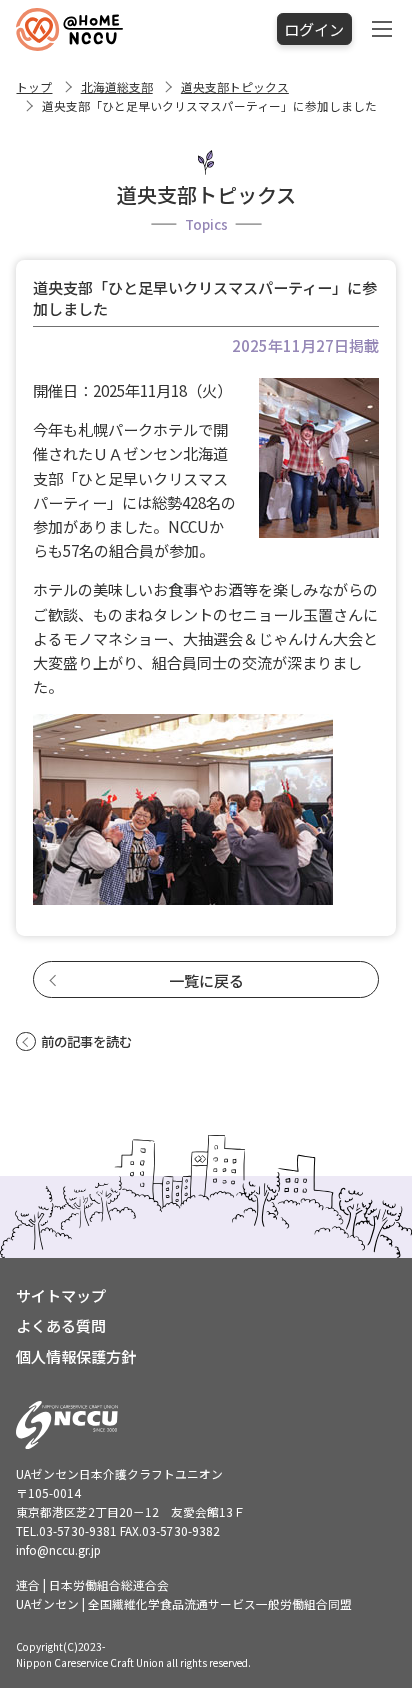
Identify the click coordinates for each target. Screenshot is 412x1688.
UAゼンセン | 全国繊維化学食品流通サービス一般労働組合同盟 (184, 1603)
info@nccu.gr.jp (58, 1549)
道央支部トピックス (235, 86)
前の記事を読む (86, 1041)
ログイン (314, 29)
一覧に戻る (206, 980)
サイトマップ (61, 1295)
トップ (34, 86)
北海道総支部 (117, 86)
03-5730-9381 (78, 1530)
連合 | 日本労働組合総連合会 (92, 1584)
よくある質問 (61, 1325)
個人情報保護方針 (76, 1356)
